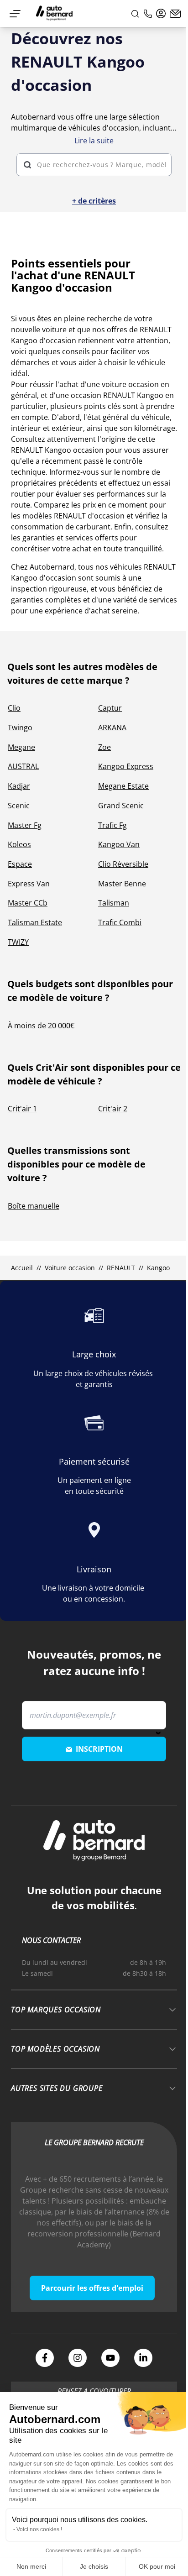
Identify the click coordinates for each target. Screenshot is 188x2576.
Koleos (19, 844)
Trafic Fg (112, 825)
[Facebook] (45, 2358)
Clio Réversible (123, 864)
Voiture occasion (70, 1268)
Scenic (19, 806)
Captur (110, 708)
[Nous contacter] (175, 14)
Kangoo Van (119, 844)
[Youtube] (110, 2358)
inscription (99, 1749)
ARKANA (112, 728)
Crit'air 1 (22, 1109)
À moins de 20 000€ (41, 1026)
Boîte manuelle (34, 1206)
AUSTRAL (23, 766)
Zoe (104, 747)
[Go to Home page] (54, 13)
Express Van (29, 884)
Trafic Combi (120, 922)
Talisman (114, 903)
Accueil (22, 1268)
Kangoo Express (126, 766)
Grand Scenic (121, 806)
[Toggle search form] (135, 14)
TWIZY (18, 942)
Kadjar (19, 786)
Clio (14, 708)
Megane (21, 747)
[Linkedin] (143, 2358)
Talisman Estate (35, 922)
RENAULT (121, 1268)
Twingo (20, 728)
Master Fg (25, 825)
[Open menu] (15, 14)
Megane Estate (123, 786)
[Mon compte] (161, 14)
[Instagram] (78, 2358)
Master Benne (122, 884)
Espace (20, 864)
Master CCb (28, 903)
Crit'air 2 (113, 1109)
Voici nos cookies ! (39, 2529)
